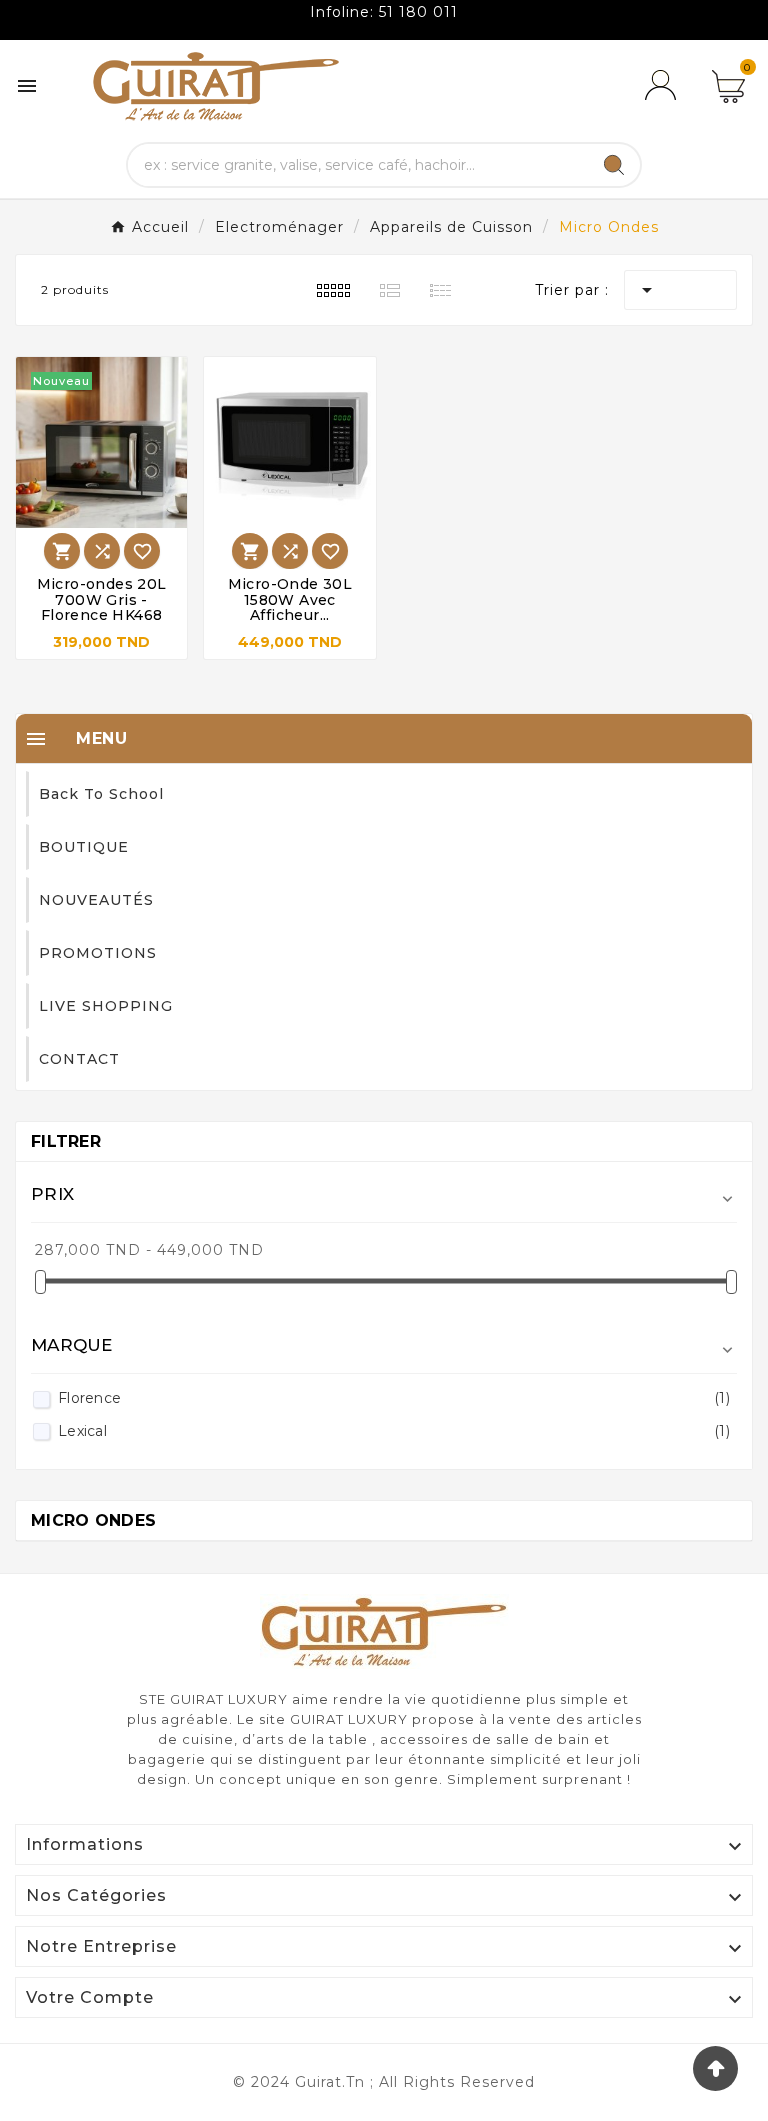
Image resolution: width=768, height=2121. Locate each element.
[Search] (614, 165)
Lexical (394, 1431)
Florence (394, 1398)
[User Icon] (664, 86)
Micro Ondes (93, 1520)
